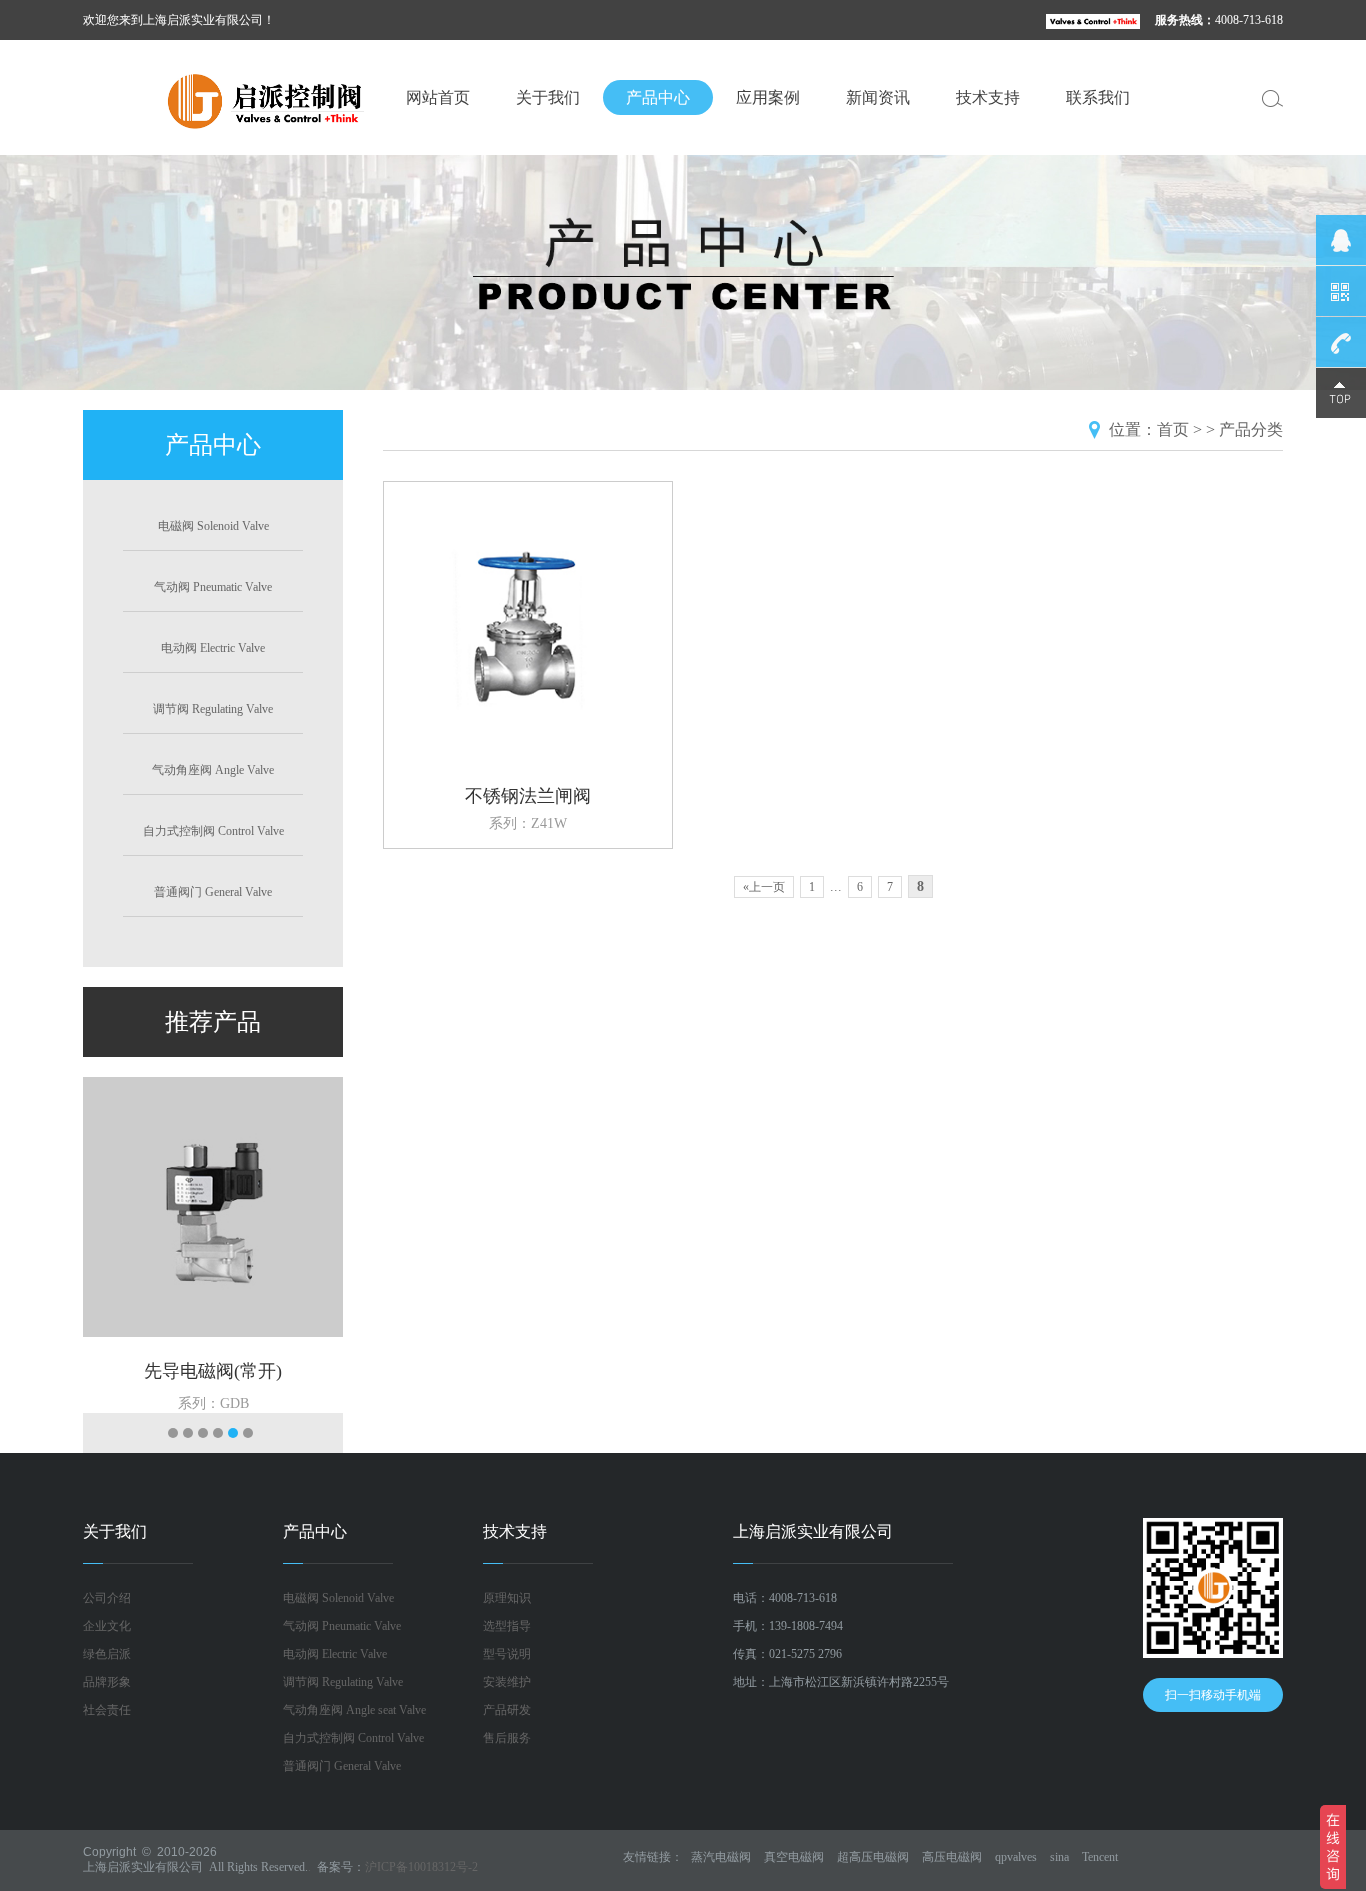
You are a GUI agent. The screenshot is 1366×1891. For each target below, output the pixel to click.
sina (1059, 1857)
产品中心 (658, 97)
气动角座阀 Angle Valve (213, 770)
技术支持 (988, 97)
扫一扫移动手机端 (1213, 1695)
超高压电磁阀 (873, 1857)
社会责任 (107, 1710)
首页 (1173, 429)
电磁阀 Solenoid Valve (213, 526)
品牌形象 (107, 1682)
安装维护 (507, 1682)
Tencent (1100, 1857)
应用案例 (768, 97)
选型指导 (507, 1626)
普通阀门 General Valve (213, 892)
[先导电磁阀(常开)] (213, 1206)
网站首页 (438, 97)
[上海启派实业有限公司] (233, 99)
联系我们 (1098, 97)
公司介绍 (107, 1598)
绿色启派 (107, 1654)
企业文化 (107, 1626)
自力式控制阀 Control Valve (213, 831)
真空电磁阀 (794, 1857)
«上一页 (764, 887)
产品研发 (507, 1710)
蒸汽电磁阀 (721, 1857)
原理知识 (507, 1598)
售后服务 (507, 1738)
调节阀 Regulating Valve (213, 709)
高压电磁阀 (952, 1857)
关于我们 (548, 97)
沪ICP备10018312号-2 (421, 1867)
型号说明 (507, 1654)
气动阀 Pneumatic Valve (213, 587)
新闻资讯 (878, 97)
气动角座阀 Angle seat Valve (354, 1710)
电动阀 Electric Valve (213, 648)
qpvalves (1016, 1857)
